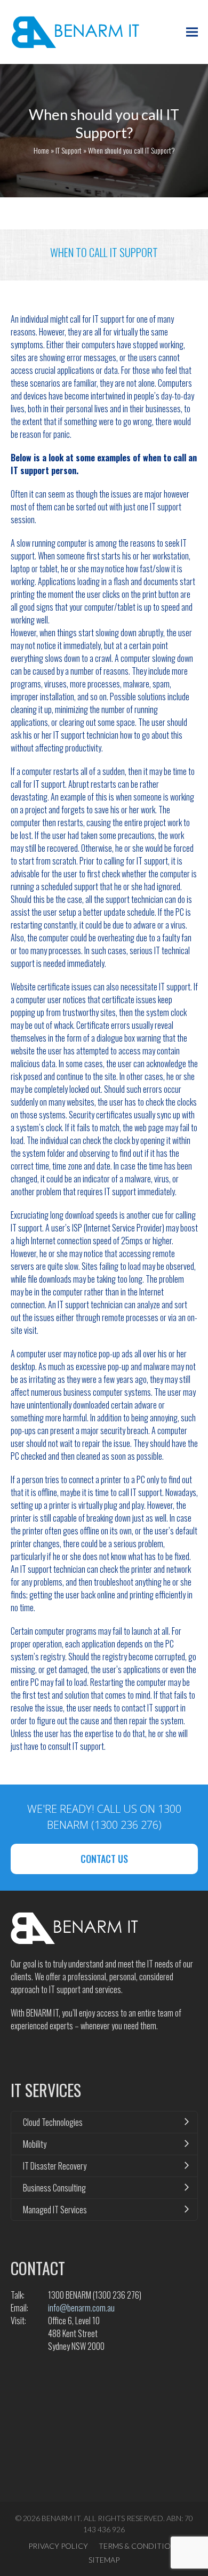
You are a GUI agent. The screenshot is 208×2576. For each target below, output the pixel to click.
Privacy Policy (58, 2546)
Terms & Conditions (139, 2546)
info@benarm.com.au (81, 2308)
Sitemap (104, 2560)
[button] (192, 32)
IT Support (69, 150)
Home (41, 150)
